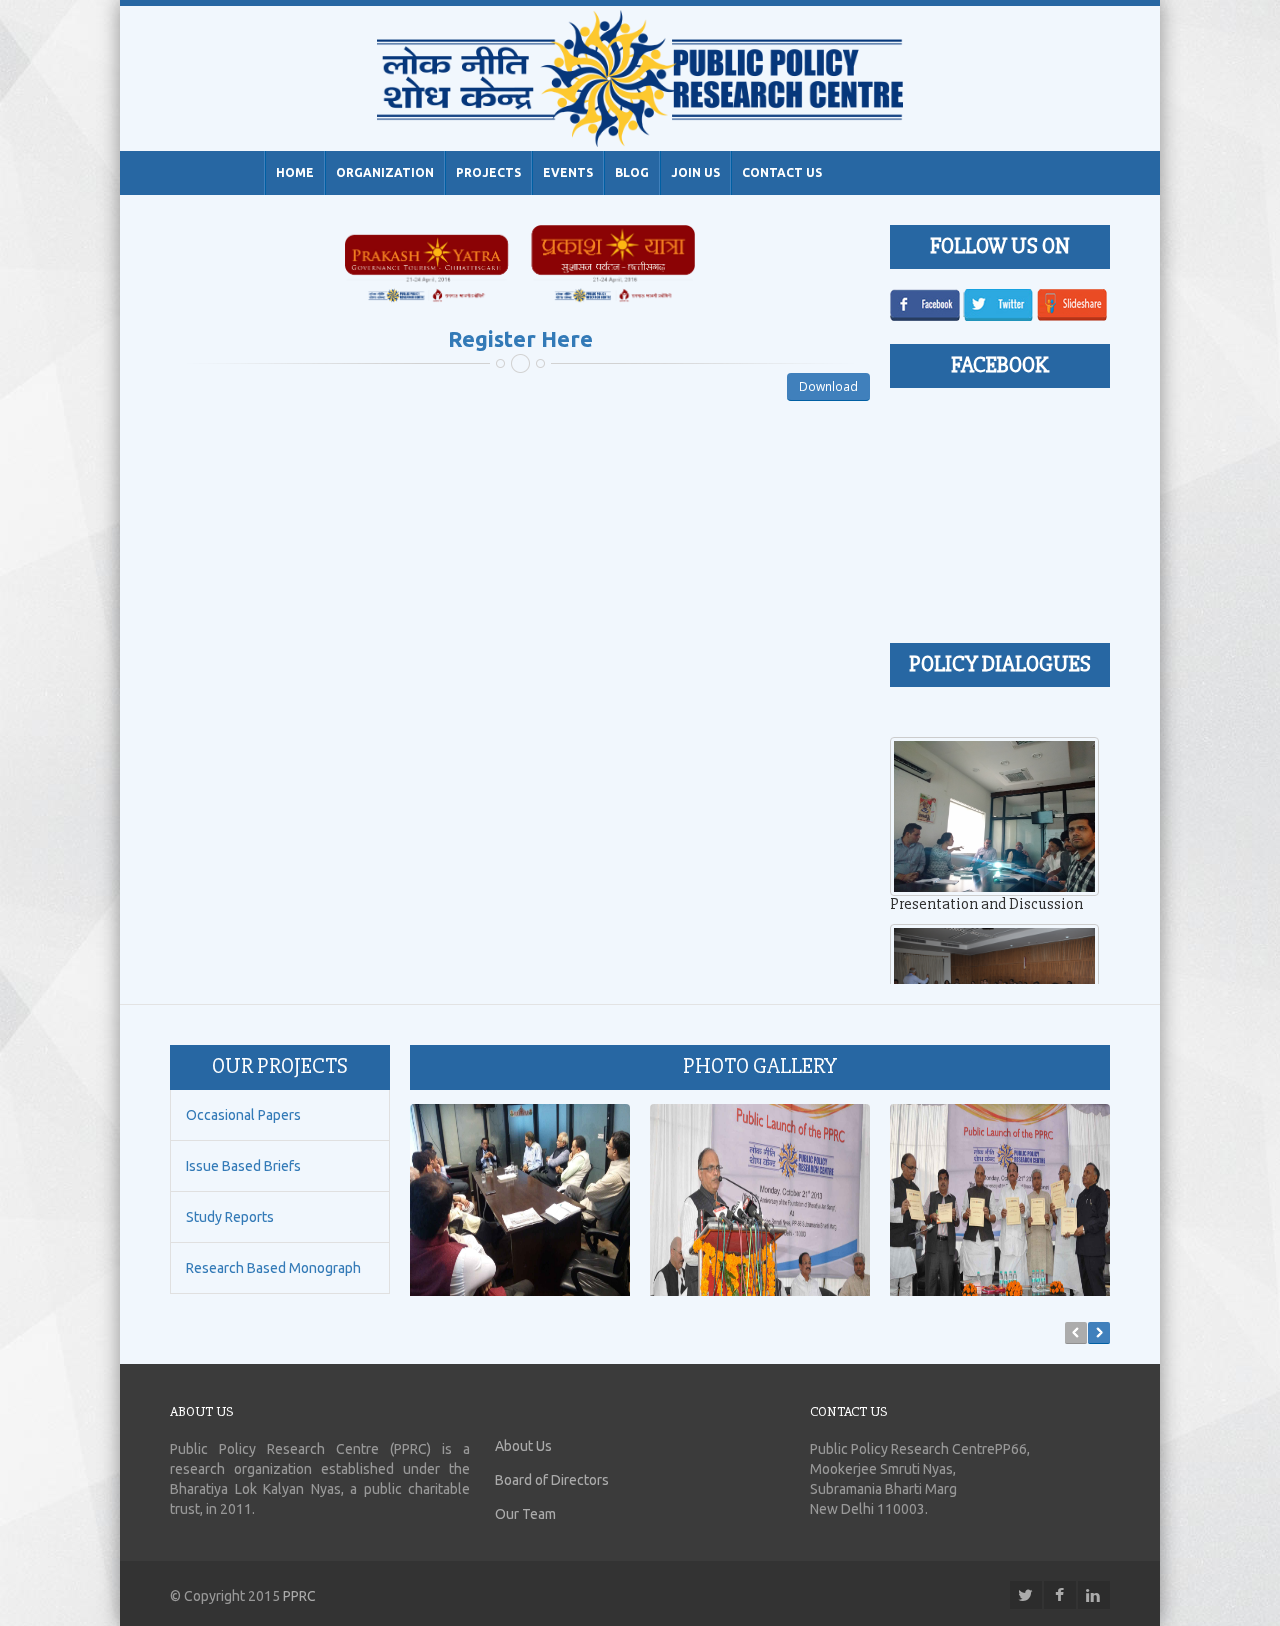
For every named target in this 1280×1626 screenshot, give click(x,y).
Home (295, 172)
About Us (523, 1446)
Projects (488, 172)
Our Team (525, 1514)
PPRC (299, 1596)
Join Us (695, 172)
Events (568, 172)
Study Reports (230, 1217)
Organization (385, 172)
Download (828, 386)
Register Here (520, 338)
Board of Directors (552, 1480)
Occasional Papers (243, 1115)
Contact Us (782, 172)
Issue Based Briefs (243, 1166)
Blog (632, 172)
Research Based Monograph (273, 1268)
